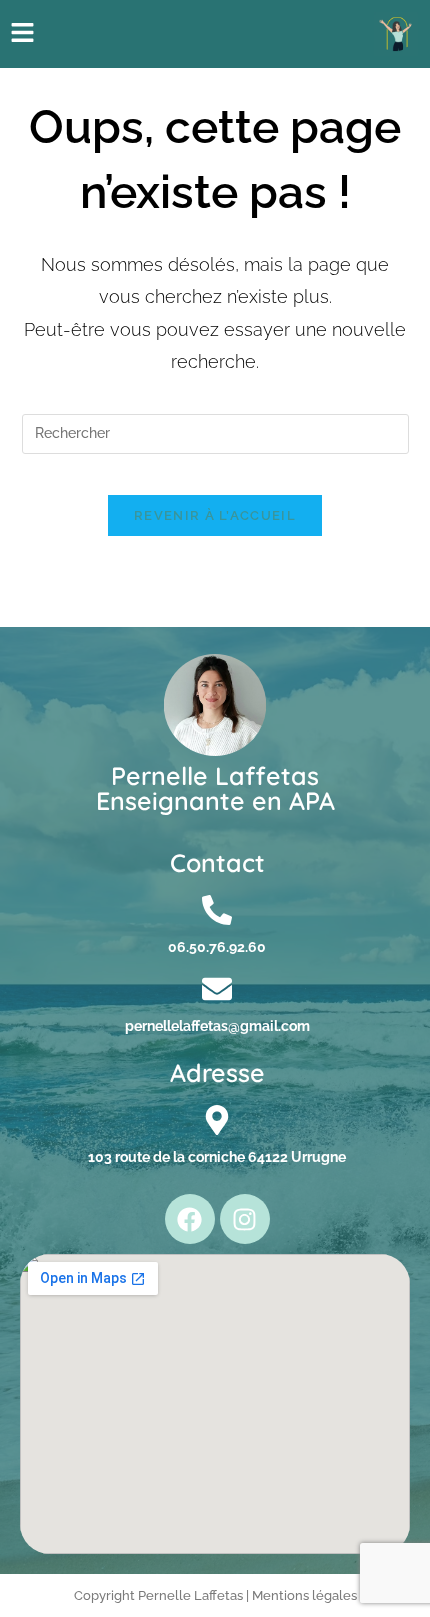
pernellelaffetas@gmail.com (217, 1026)
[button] (22, 33)
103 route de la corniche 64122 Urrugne (217, 1157)
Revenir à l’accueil (215, 515)
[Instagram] (245, 1219)
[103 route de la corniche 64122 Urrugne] (217, 1120)
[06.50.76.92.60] (217, 910)
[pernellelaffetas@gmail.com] (217, 989)
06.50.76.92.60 (217, 947)
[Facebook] (190, 1219)
